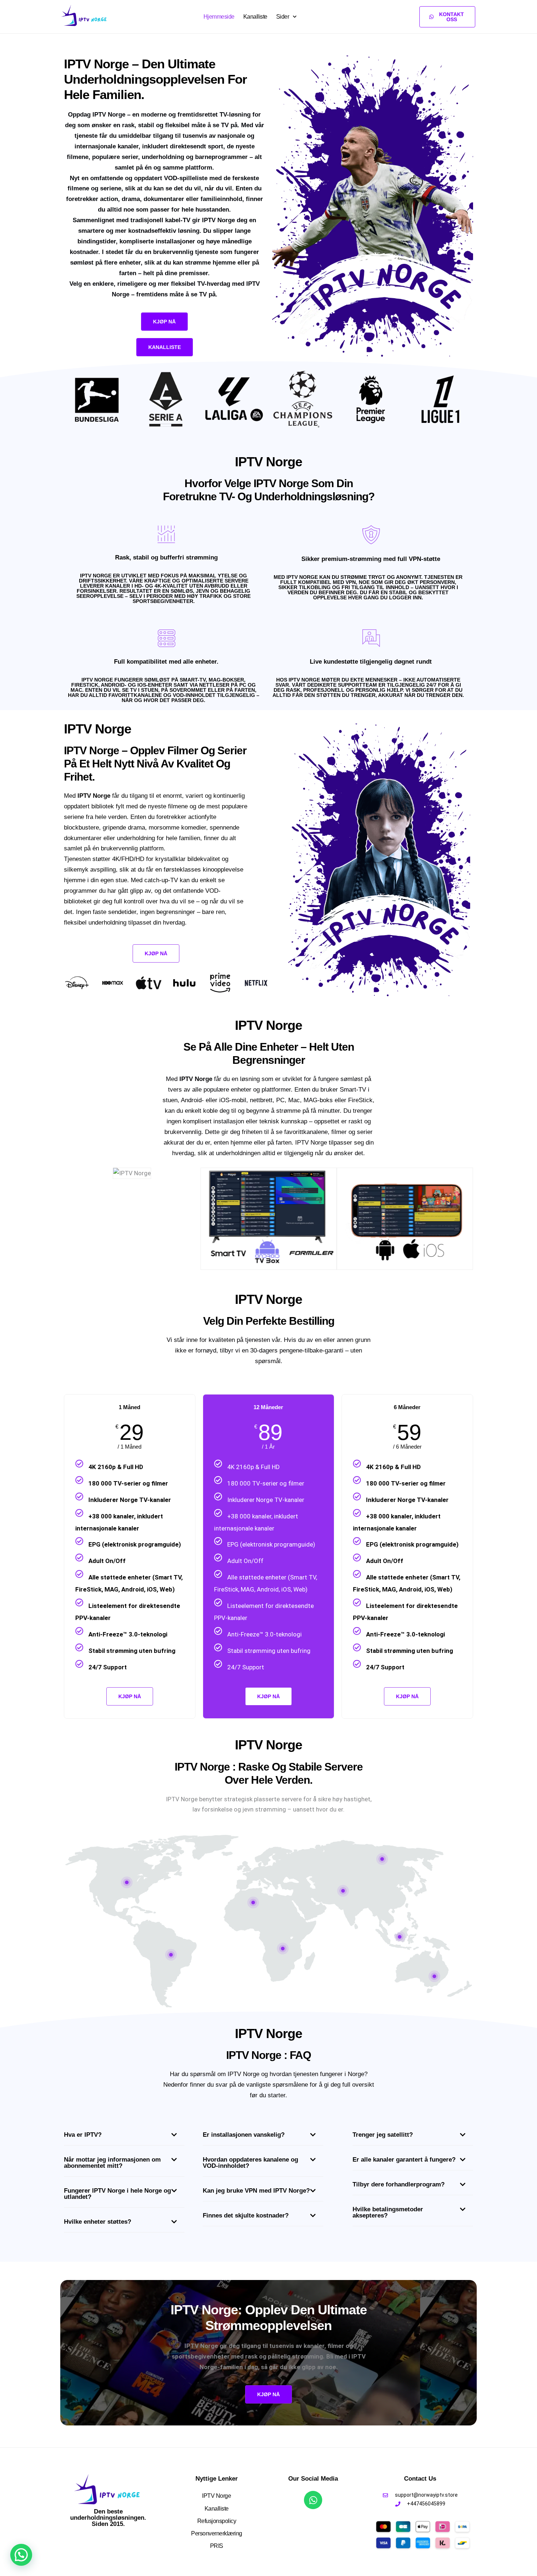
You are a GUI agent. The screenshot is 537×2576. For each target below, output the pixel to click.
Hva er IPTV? (83, 2135)
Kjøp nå (268, 1696)
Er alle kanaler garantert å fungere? (404, 2160)
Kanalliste (255, 17)
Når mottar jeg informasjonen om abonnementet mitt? (112, 2163)
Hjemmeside (219, 17)
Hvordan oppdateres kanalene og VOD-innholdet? (250, 2163)
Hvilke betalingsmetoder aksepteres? (388, 2212)
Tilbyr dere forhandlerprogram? (399, 2184)
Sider (283, 17)
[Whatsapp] (313, 2500)
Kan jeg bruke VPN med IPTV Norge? (256, 2191)
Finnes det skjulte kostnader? (246, 2215)
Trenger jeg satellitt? (383, 2135)
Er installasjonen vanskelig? (244, 2135)
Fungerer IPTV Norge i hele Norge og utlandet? (117, 2194)
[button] (124, 2137)
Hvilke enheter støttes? (98, 2222)
